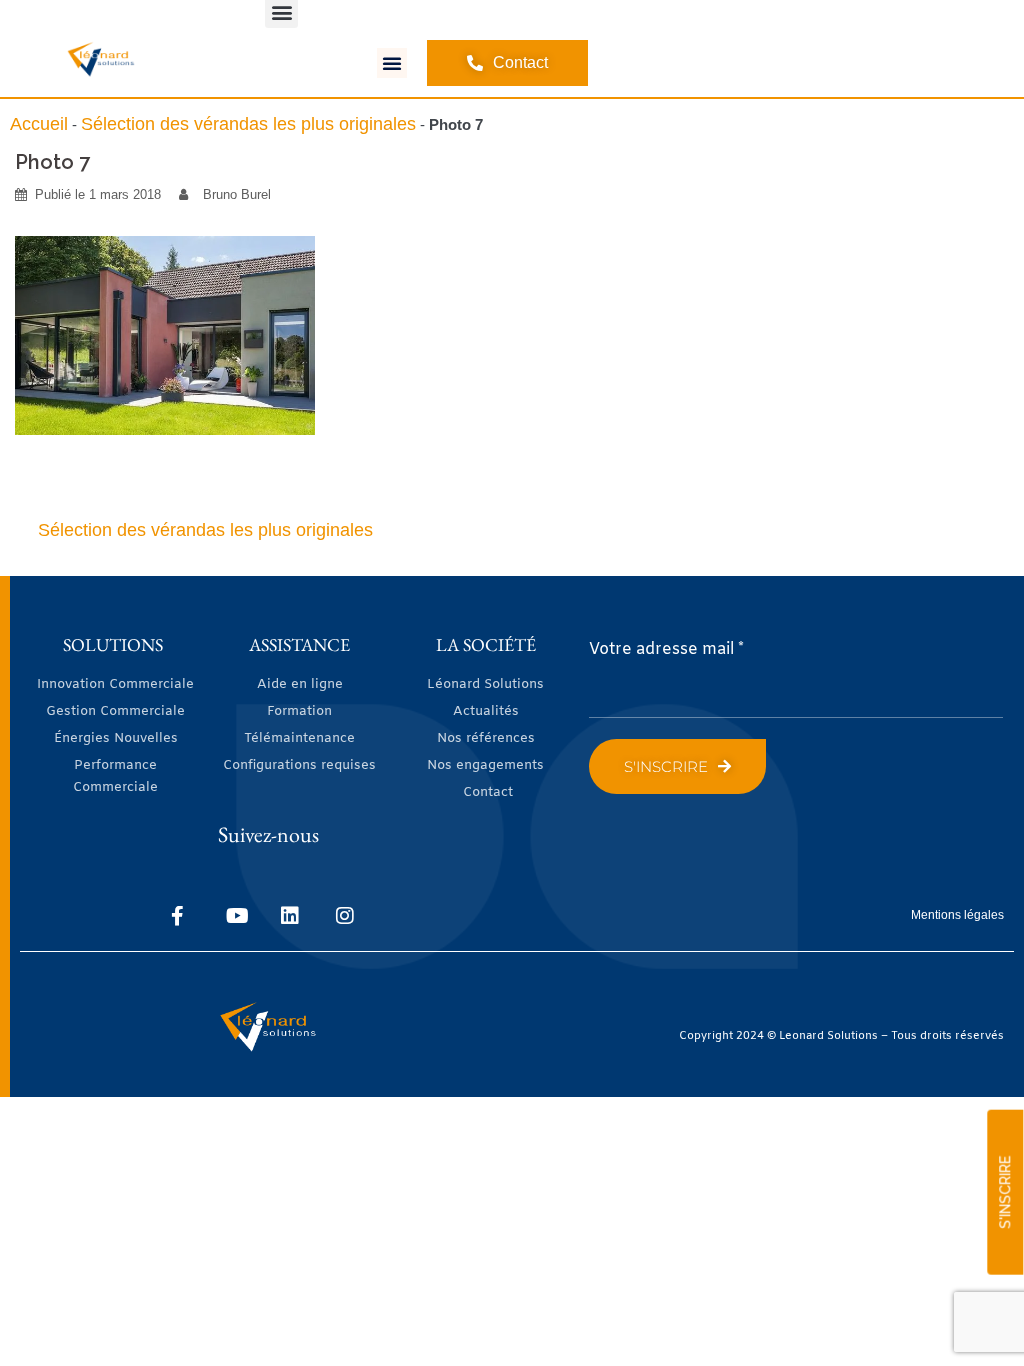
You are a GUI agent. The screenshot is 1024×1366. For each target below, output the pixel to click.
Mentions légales (957, 915)
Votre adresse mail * (666, 649)
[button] (392, 63)
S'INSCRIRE (1005, 1192)
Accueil (39, 124)
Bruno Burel (237, 194)
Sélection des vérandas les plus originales (248, 124)
